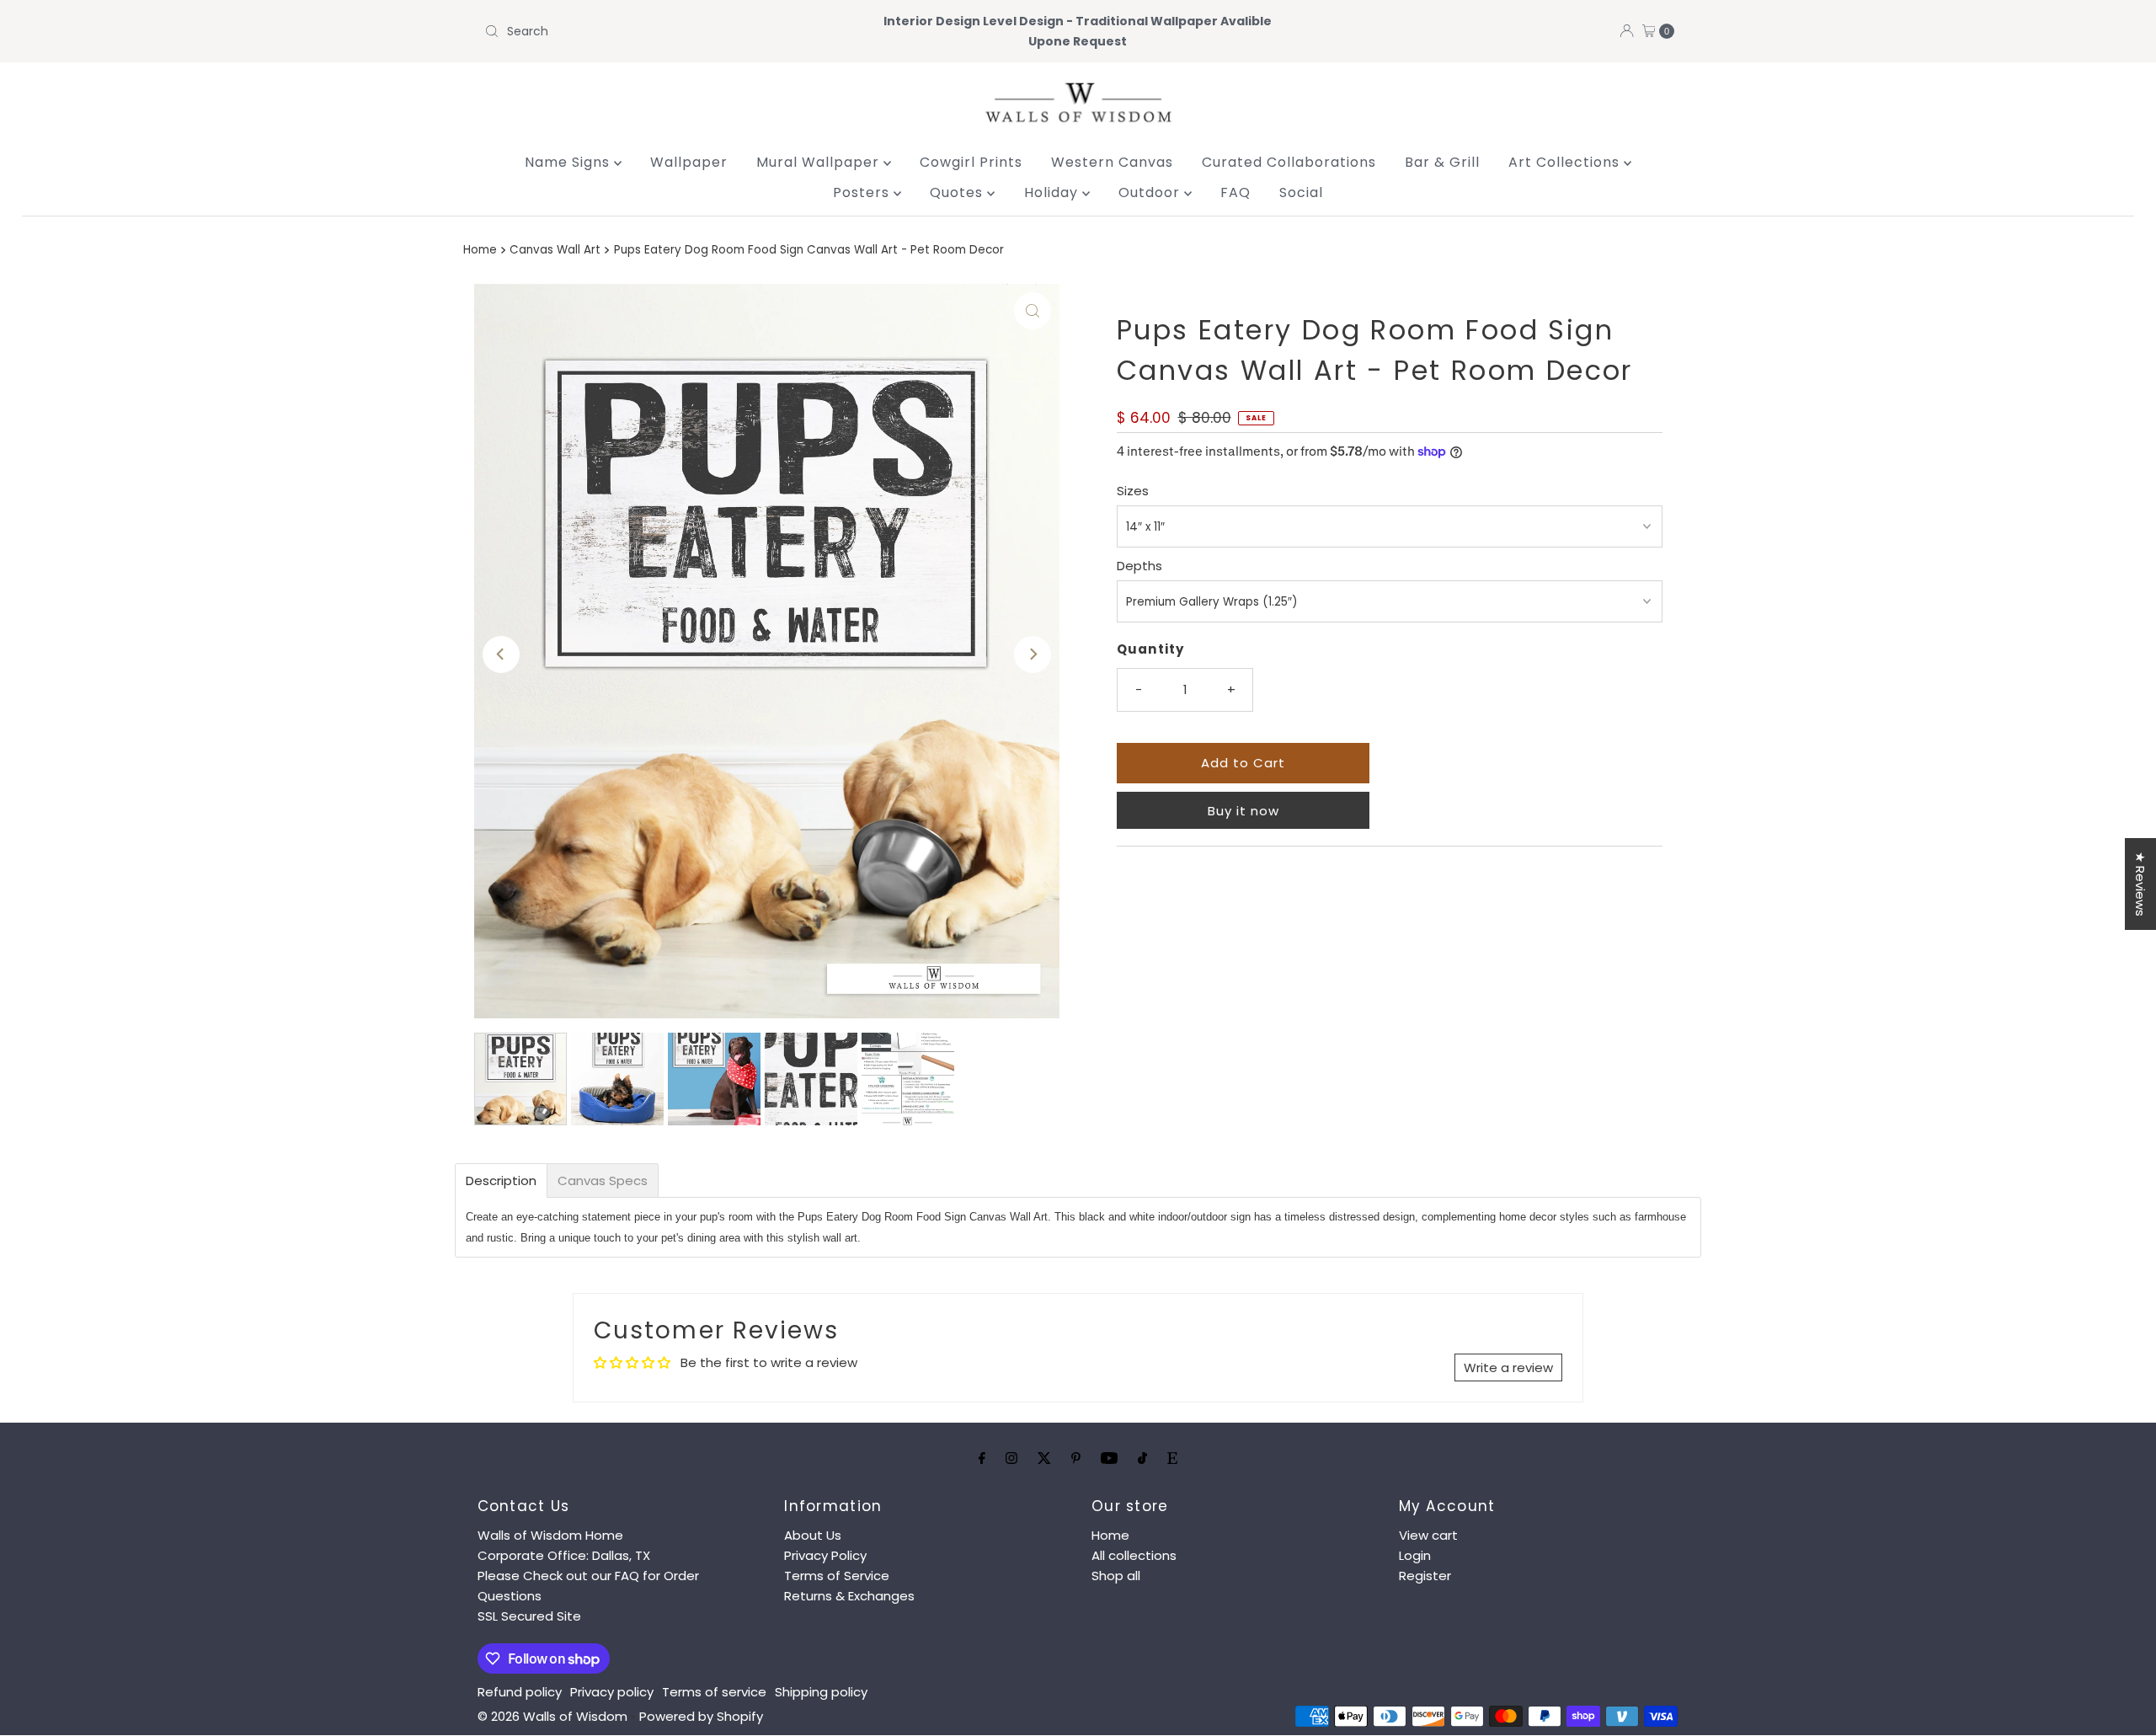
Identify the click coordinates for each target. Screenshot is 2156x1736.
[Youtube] (1109, 1458)
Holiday (1053, 192)
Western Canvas (1112, 162)
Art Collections (1566, 162)
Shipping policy (821, 1692)
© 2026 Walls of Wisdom (552, 1716)
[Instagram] (1011, 1458)
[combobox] (673, 31)
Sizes (1133, 491)
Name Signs (569, 162)
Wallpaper (689, 162)
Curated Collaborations (1289, 162)
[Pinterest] (1076, 1458)
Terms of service (714, 1692)
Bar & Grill (1442, 162)
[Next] (1033, 654)
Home (480, 250)
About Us (813, 1535)
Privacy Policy (825, 1555)
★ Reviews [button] (2140, 884)
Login (1415, 1555)
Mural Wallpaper (820, 162)
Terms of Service (837, 1576)
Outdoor (1151, 192)
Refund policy (520, 1692)
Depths (1139, 566)
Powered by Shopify (701, 1716)
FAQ (1235, 192)
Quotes (958, 192)
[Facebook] (982, 1458)
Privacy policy (612, 1692)
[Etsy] (1172, 1458)
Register (1425, 1576)
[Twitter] (1044, 1458)
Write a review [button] (1508, 1367)
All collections (1134, 1555)
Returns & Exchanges (849, 1596)
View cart (1428, 1535)
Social (1301, 192)
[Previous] (501, 654)
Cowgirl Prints (971, 162)
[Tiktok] (1142, 1458)
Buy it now (1243, 811)
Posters (863, 192)
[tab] (501, 1180)
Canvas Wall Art (555, 250)
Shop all (1116, 1576)
